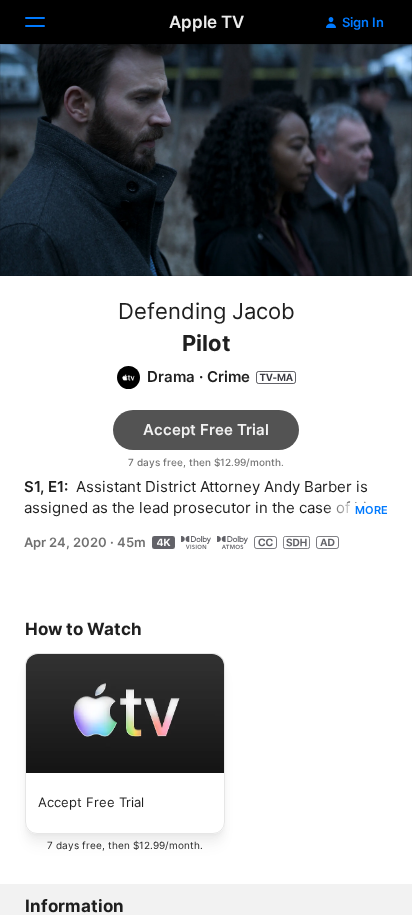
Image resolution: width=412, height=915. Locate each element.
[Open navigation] (47, 22)
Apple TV (206, 22)
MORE (371, 510)
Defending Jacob (206, 311)
